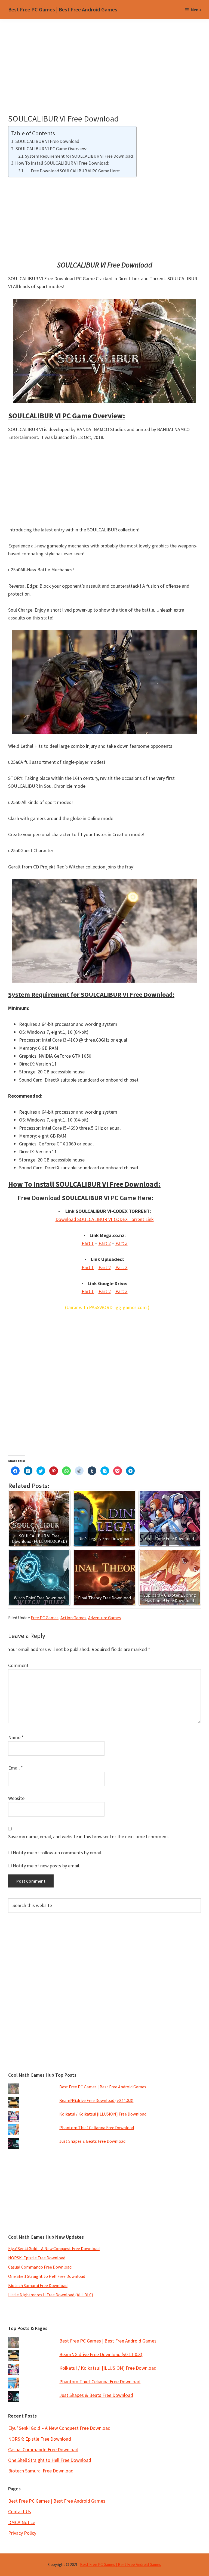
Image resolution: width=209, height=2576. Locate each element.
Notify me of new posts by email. (47, 1866)
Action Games (73, 1618)
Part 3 (122, 1243)
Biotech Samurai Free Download (38, 2285)
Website (16, 1798)
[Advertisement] (109, 73)
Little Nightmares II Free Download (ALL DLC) (51, 2295)
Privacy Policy (22, 2533)
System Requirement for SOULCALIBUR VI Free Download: (79, 156)
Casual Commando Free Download (40, 2267)
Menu (196, 10)
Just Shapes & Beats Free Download (92, 2141)
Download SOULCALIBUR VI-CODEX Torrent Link (105, 1219)
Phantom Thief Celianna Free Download (97, 2128)
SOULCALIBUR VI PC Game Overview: (51, 149)
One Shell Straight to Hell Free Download (47, 2276)
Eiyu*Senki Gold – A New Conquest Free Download (54, 2248)
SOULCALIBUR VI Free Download (47, 141)
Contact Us (20, 2511)
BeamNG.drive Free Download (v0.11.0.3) (96, 2100)
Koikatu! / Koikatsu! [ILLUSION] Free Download (103, 2114)
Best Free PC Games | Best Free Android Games (63, 9)
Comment (18, 1665)
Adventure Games (104, 1618)
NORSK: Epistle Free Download (37, 2258)
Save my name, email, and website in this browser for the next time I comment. (89, 1837)
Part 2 (105, 1243)
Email (16, 1768)
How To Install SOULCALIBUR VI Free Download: (62, 163)
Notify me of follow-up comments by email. (57, 1853)
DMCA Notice (22, 2522)
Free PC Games (45, 1618)
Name (16, 1737)
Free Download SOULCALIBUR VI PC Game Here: (72, 171)
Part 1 (88, 1243)
